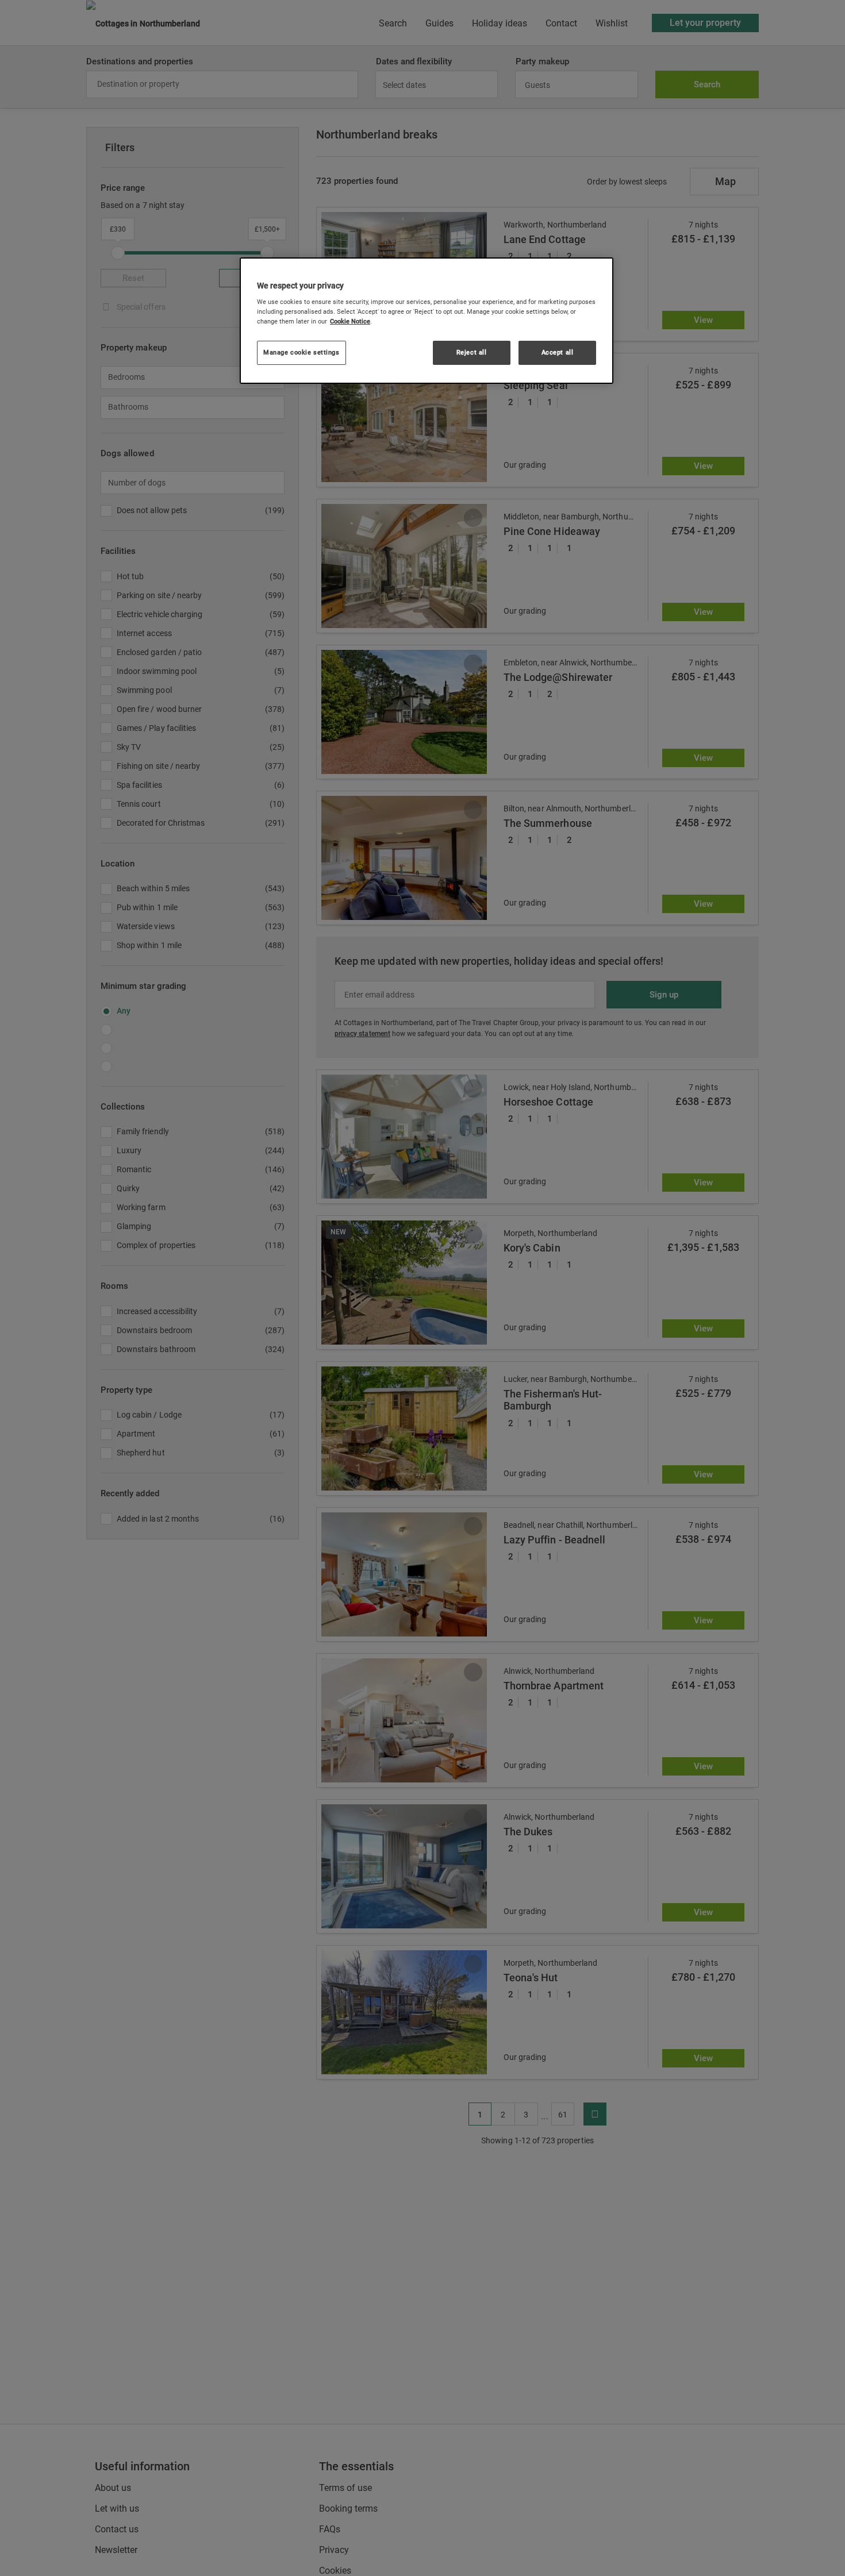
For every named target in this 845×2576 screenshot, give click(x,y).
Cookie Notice (350, 322)
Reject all (472, 353)
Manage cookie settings (301, 353)
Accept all (558, 353)
